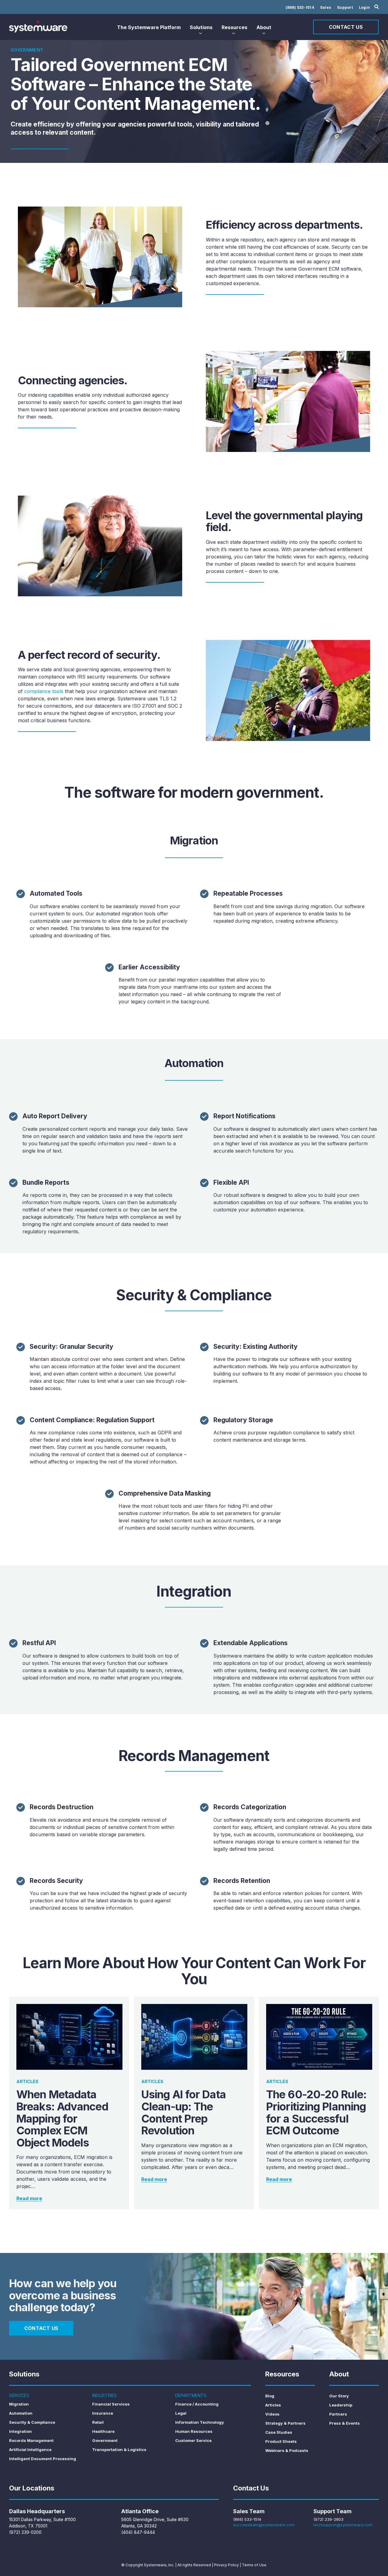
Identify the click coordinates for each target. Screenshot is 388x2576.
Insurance (103, 2413)
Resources (234, 27)
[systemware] (38, 26)
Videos (272, 2414)
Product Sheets (281, 2441)
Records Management (31, 2440)
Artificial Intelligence (30, 2450)
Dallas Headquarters (37, 2511)
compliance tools (44, 691)
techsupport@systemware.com (343, 2525)
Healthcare (103, 2431)
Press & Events (345, 2423)
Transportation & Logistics (119, 2450)
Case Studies (279, 2432)
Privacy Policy (226, 2565)
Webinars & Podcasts (287, 2450)
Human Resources (194, 2431)
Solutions (201, 27)
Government (105, 2440)
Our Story (339, 2396)
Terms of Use (254, 2565)
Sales (326, 7)
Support (345, 7)
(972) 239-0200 (25, 2532)
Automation (21, 2413)
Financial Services (111, 2404)
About (264, 27)
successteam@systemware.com (264, 2525)
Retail (98, 2422)
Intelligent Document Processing (43, 2459)
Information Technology (200, 2422)
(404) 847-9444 (138, 2532)
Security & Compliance (32, 2422)
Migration (19, 2404)
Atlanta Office (140, 2511)
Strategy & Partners (285, 2423)
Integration (20, 2431)
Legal (181, 2413)
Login (364, 7)
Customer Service (193, 2440)
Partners (338, 2414)
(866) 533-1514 (300, 7)
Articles (273, 2405)
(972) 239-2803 (328, 2519)
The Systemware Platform (149, 27)
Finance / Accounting (197, 2404)
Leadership (341, 2405)
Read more (29, 2198)
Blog (270, 2396)
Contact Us (346, 27)
